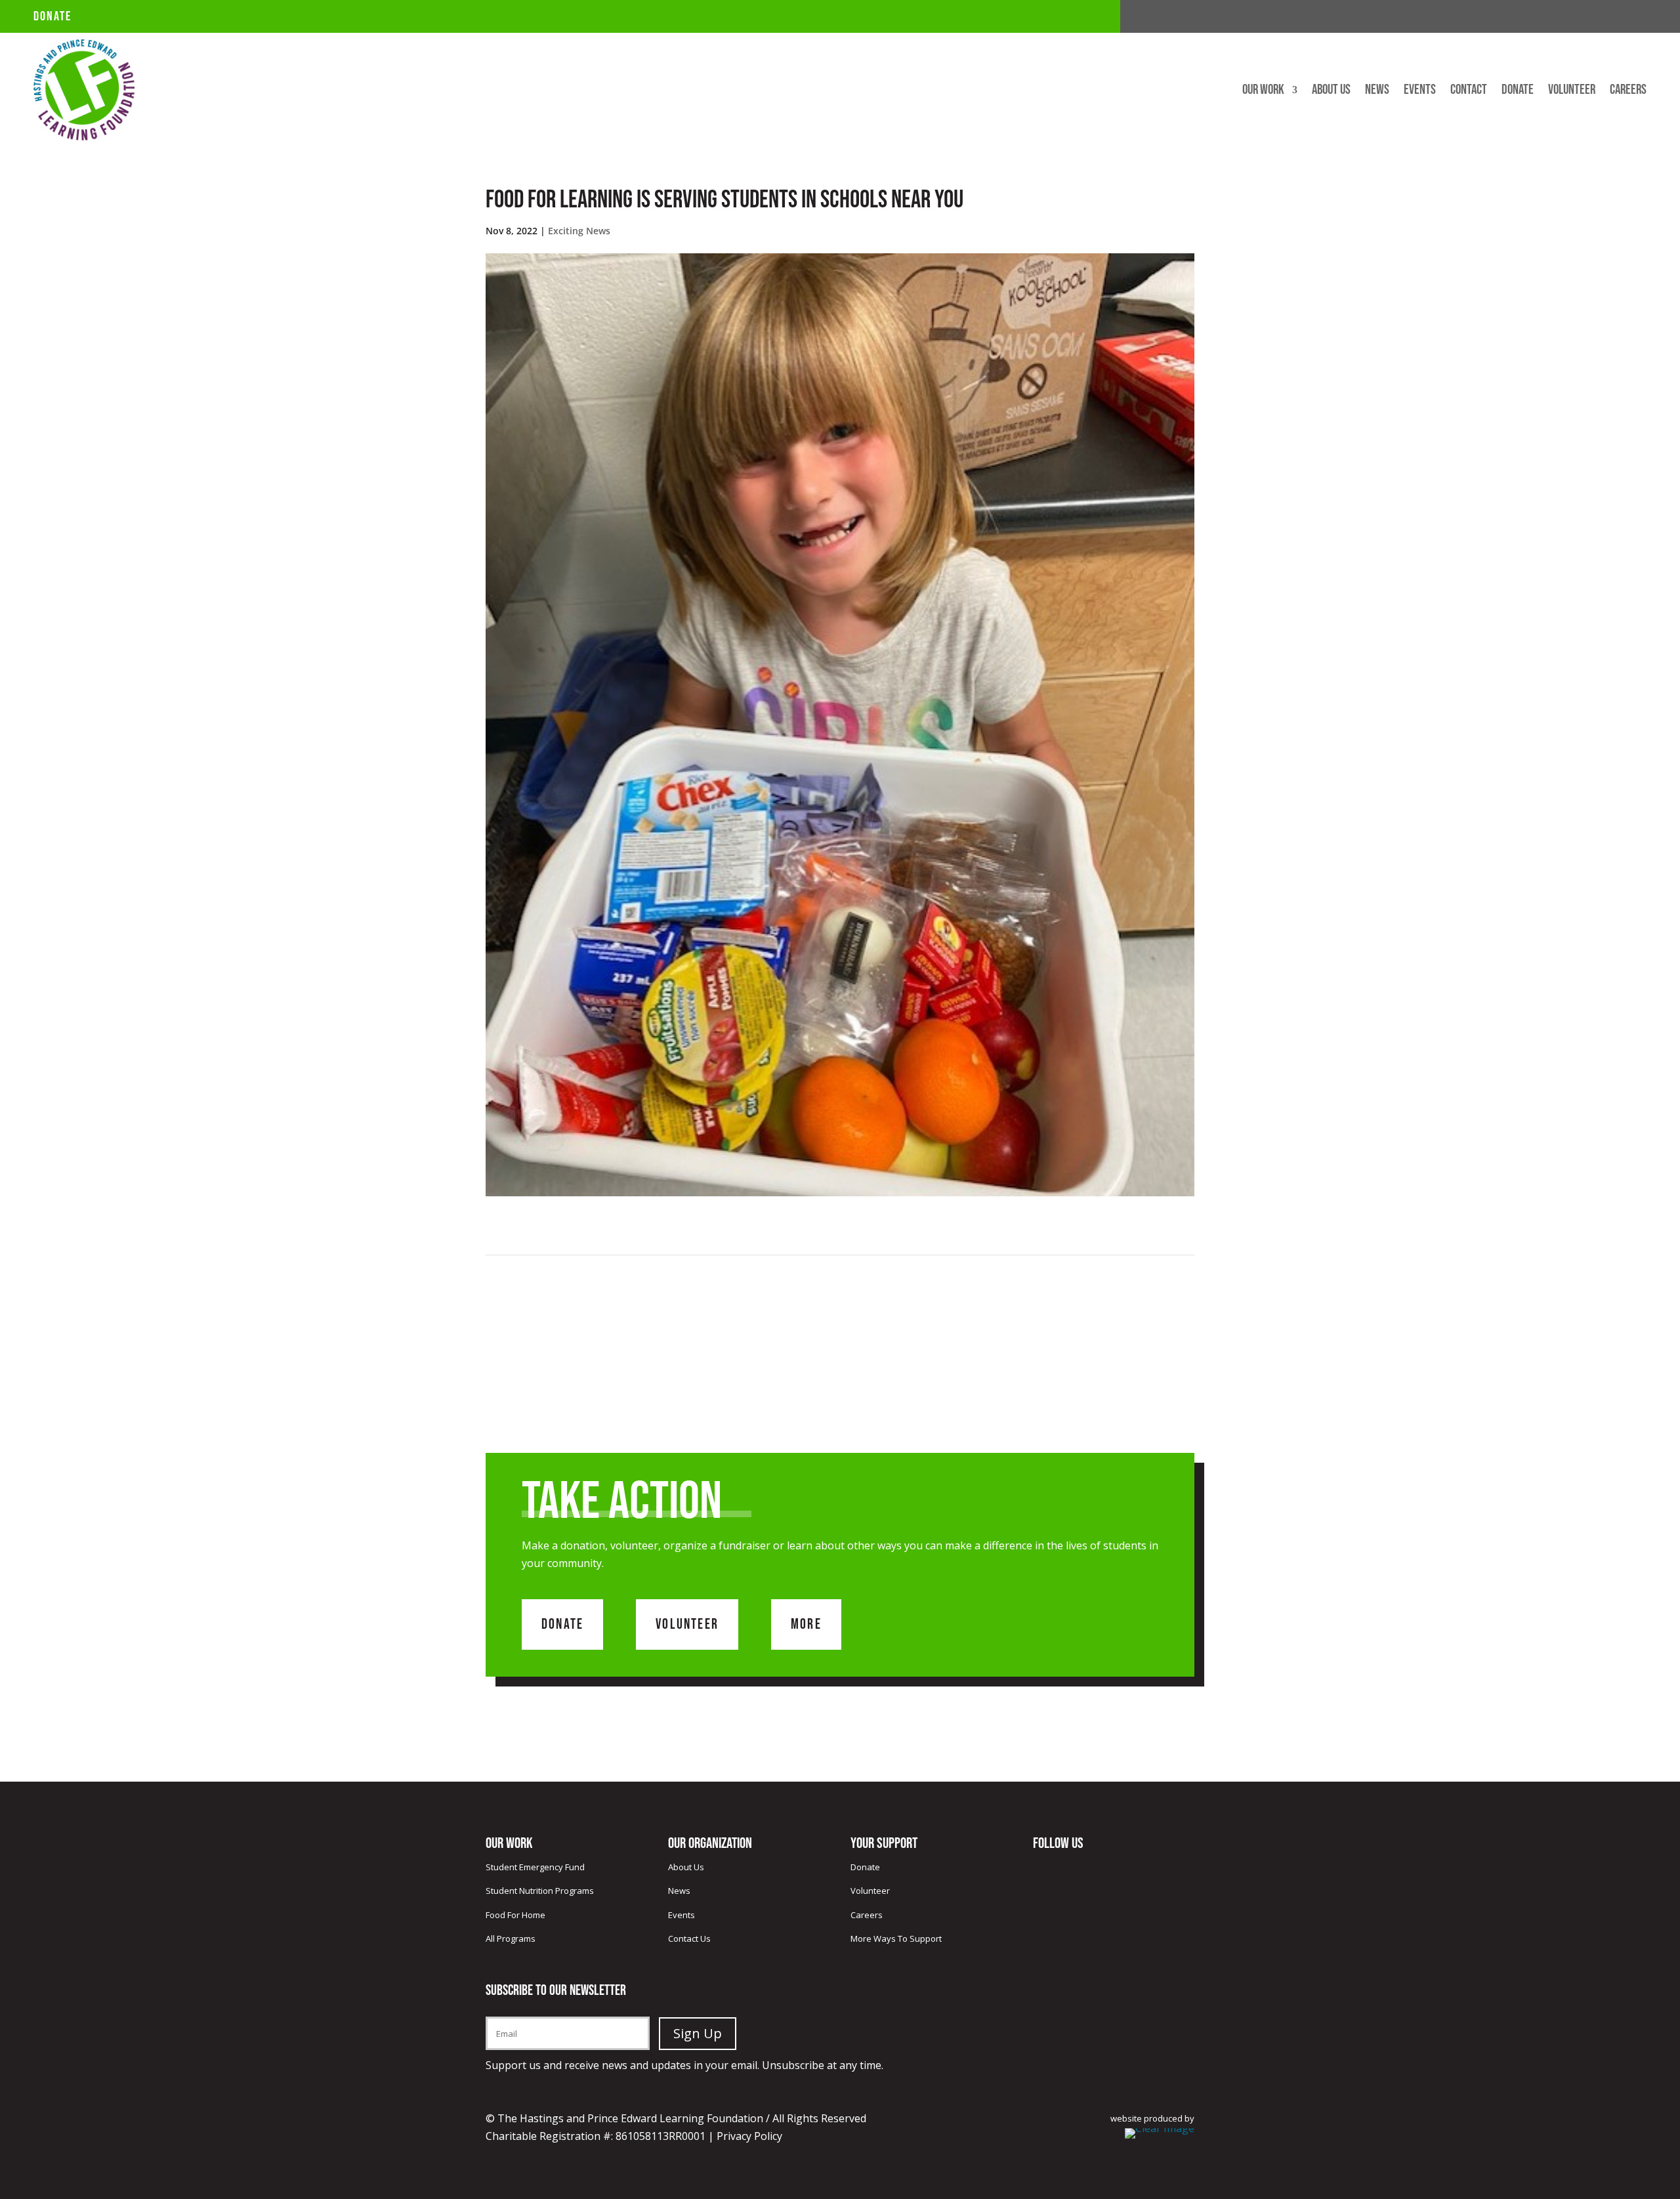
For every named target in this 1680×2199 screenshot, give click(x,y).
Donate (52, 16)
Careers (1628, 92)
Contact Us (689, 1938)
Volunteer (1572, 92)
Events (1420, 92)
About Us (1331, 92)
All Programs (511, 1938)
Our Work (1263, 92)
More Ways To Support (896, 1938)
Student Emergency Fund (535, 1867)
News (1377, 92)
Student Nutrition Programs (540, 1891)
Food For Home (515, 1915)
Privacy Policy (749, 2136)
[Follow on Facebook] (1584, 17)
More (806, 1624)
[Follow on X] (1610, 17)
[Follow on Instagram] (1636, 17)
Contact (1469, 92)
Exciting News (579, 231)
